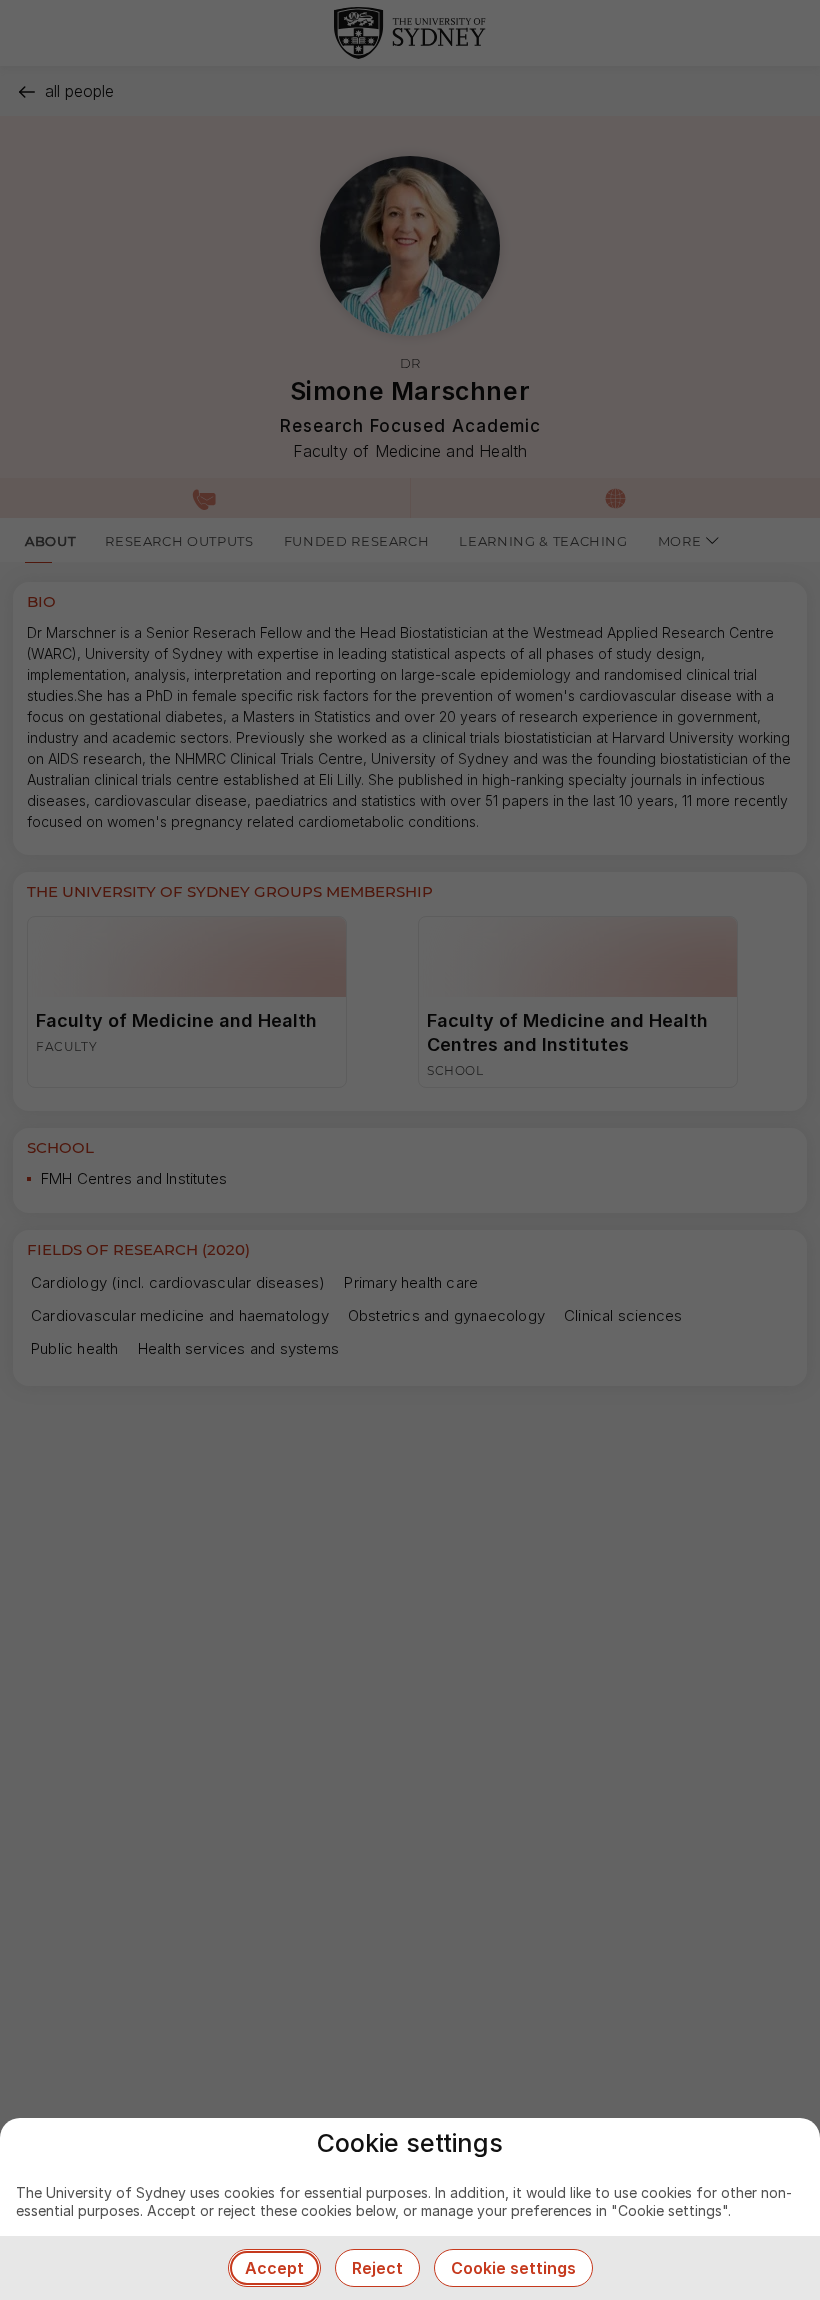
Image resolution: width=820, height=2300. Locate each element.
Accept (274, 2268)
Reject (377, 2268)
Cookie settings (513, 2268)
